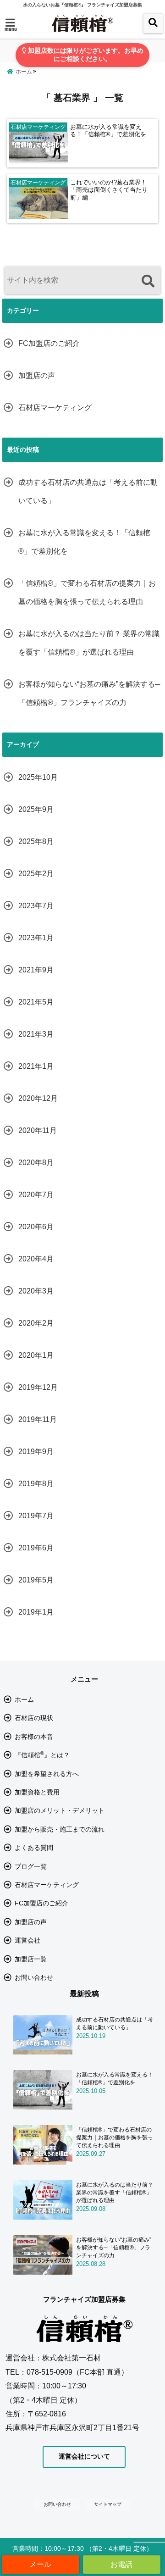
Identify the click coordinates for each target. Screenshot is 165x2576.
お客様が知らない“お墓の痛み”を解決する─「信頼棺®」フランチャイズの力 (89, 693)
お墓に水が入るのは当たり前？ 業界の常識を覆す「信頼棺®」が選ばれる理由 (89, 643)
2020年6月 (36, 1227)
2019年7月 (36, 1516)
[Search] (148, 281)
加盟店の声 (37, 375)
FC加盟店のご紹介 (49, 343)
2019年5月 (36, 1580)
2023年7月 (36, 906)
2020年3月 (36, 1291)
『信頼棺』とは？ (42, 1754)
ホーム (24, 1699)
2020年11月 (38, 1130)
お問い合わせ (34, 1977)
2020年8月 (36, 1163)
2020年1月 (36, 1355)
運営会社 (27, 1940)
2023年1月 (36, 938)
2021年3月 (36, 1034)
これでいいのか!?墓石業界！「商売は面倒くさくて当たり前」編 (109, 190)
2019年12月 (38, 1387)
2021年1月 (36, 1066)
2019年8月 (36, 1484)
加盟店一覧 (31, 1959)
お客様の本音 (34, 1737)
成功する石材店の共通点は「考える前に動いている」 (88, 491)
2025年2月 (36, 874)
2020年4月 (36, 1259)
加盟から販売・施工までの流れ (60, 1829)
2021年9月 (36, 970)
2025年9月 (36, 809)
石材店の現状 (34, 1718)
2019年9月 (36, 1452)
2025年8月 (36, 841)
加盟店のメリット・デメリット (60, 1810)
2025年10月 (38, 777)
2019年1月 (36, 1612)
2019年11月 (38, 1419)
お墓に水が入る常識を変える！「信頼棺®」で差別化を (108, 131)
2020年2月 (36, 1323)
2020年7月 (36, 1195)
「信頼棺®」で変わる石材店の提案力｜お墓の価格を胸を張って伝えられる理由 (87, 592)
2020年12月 (38, 1098)
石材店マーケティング (55, 408)
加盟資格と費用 (37, 1792)
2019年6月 (36, 1548)
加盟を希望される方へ (47, 1774)
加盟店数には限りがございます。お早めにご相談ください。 (85, 55)
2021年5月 (36, 1002)
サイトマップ (108, 2504)
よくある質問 (34, 1848)
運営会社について (84, 2456)
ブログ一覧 (31, 1866)
